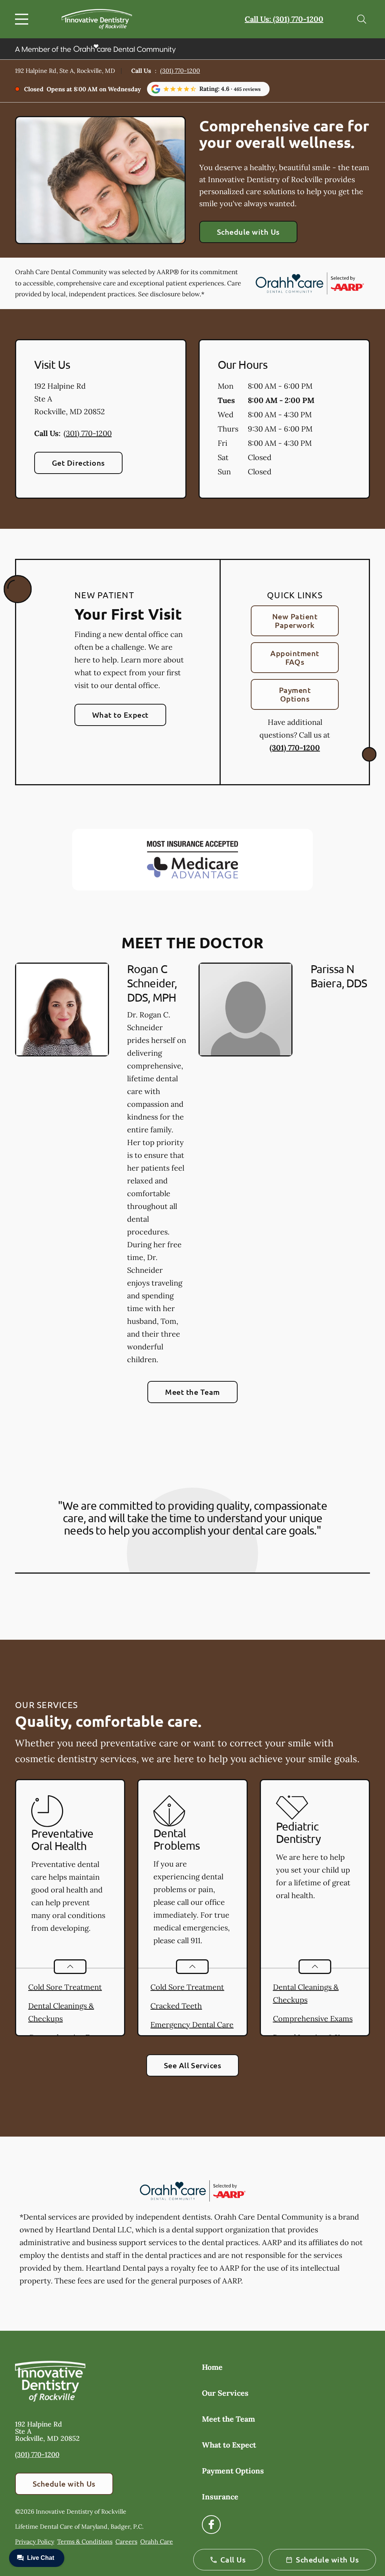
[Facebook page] (211, 2525)
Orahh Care (157, 2541)
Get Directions (78, 463)
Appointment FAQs (295, 657)
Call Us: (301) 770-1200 (284, 19)
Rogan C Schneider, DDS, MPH (152, 983)
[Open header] (23, 19)
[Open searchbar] (362, 19)
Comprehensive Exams (313, 2018)
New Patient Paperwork (295, 621)
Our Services (225, 2393)
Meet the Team (192, 1392)
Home (212, 2367)
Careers (126, 2541)
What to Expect (120, 715)
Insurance (220, 2497)
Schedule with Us (248, 232)
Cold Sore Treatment (65, 1987)
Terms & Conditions (85, 2541)
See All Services (193, 2065)
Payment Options (295, 694)
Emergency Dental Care (192, 2024)
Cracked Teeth (176, 2006)
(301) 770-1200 (180, 71)
